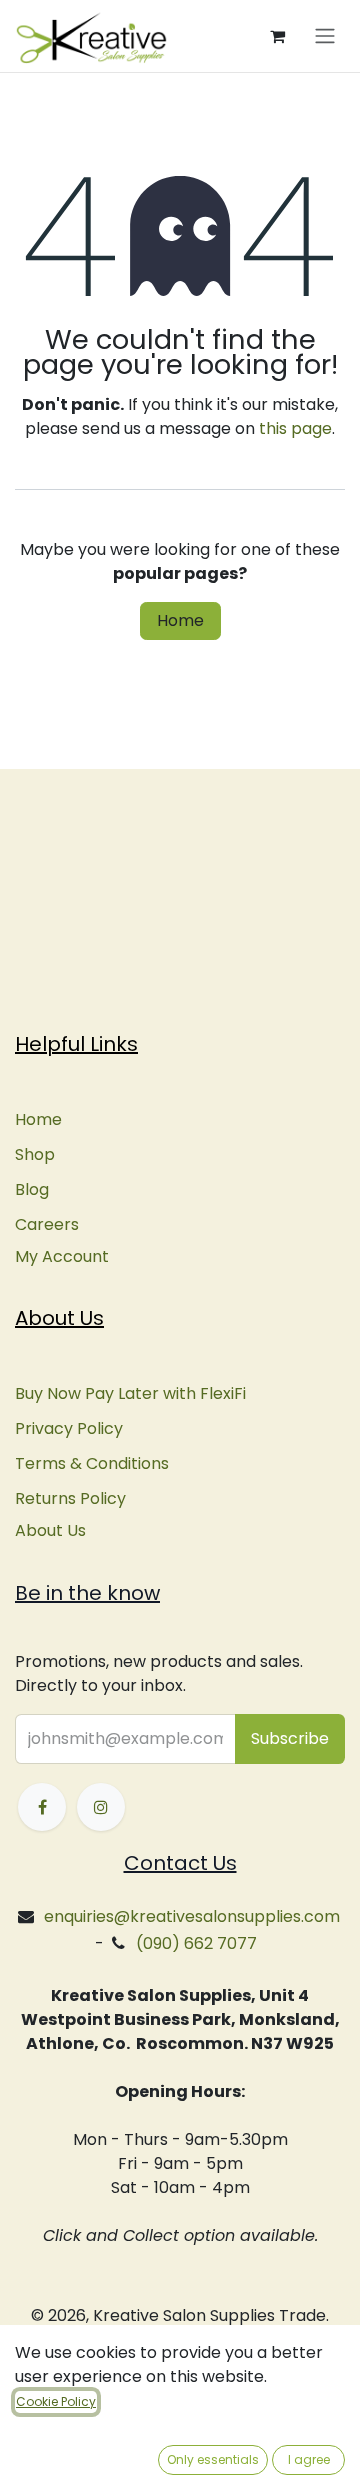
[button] (290, 1739)
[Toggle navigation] (325, 36)
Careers (47, 1224)
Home (180, 620)
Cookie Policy (56, 2401)
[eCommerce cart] (277, 36)
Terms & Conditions (92, 1463)
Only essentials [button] (213, 2459)
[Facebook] (42, 1807)
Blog (32, 1189)
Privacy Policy (69, 1428)
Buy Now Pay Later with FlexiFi (130, 1393)
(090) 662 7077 (196, 1943)
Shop (35, 1154)
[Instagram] (101, 1807)
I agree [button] (309, 2459)
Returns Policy (70, 1498)
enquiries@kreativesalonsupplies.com (192, 1916)
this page (295, 428)
